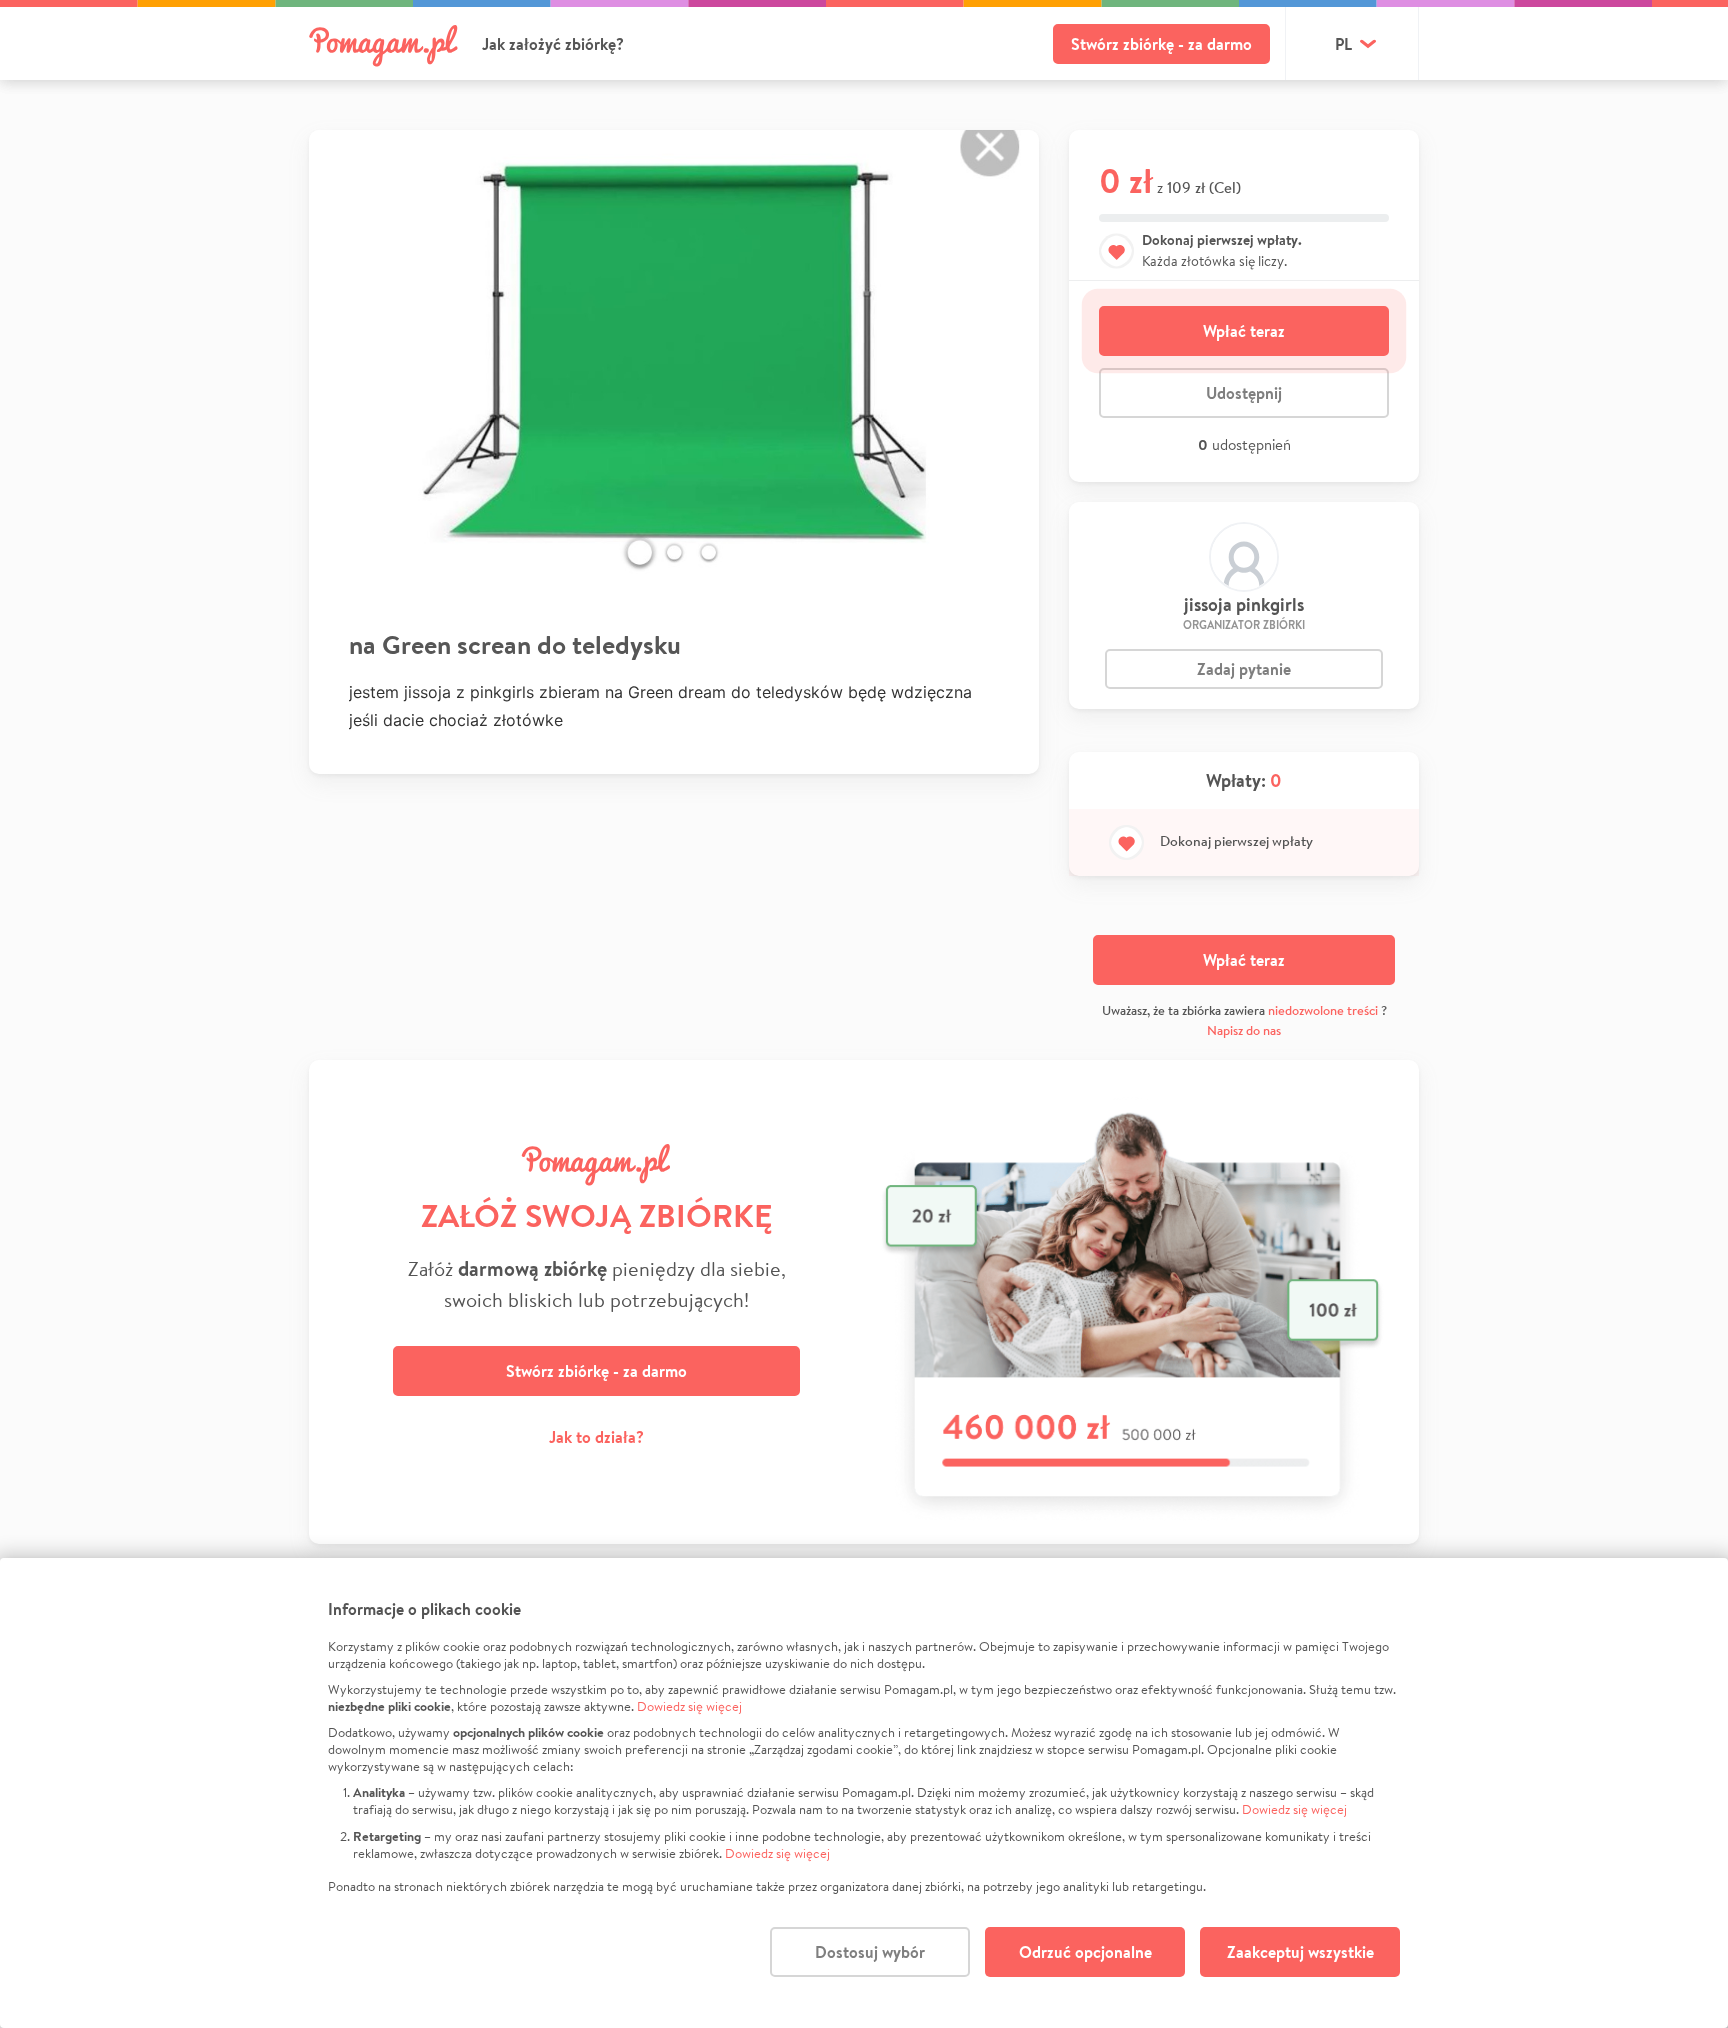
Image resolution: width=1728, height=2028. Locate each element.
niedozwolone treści (1323, 1010)
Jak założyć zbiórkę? (553, 44)
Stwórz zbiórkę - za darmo (1161, 44)
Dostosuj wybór (870, 1952)
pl (1343, 44)
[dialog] (864, 1793)
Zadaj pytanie (1244, 669)
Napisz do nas (1244, 1030)
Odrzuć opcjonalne (1085, 1952)
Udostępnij (1244, 393)
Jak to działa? (596, 1437)
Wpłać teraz (1244, 331)
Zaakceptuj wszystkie (1300, 1952)
